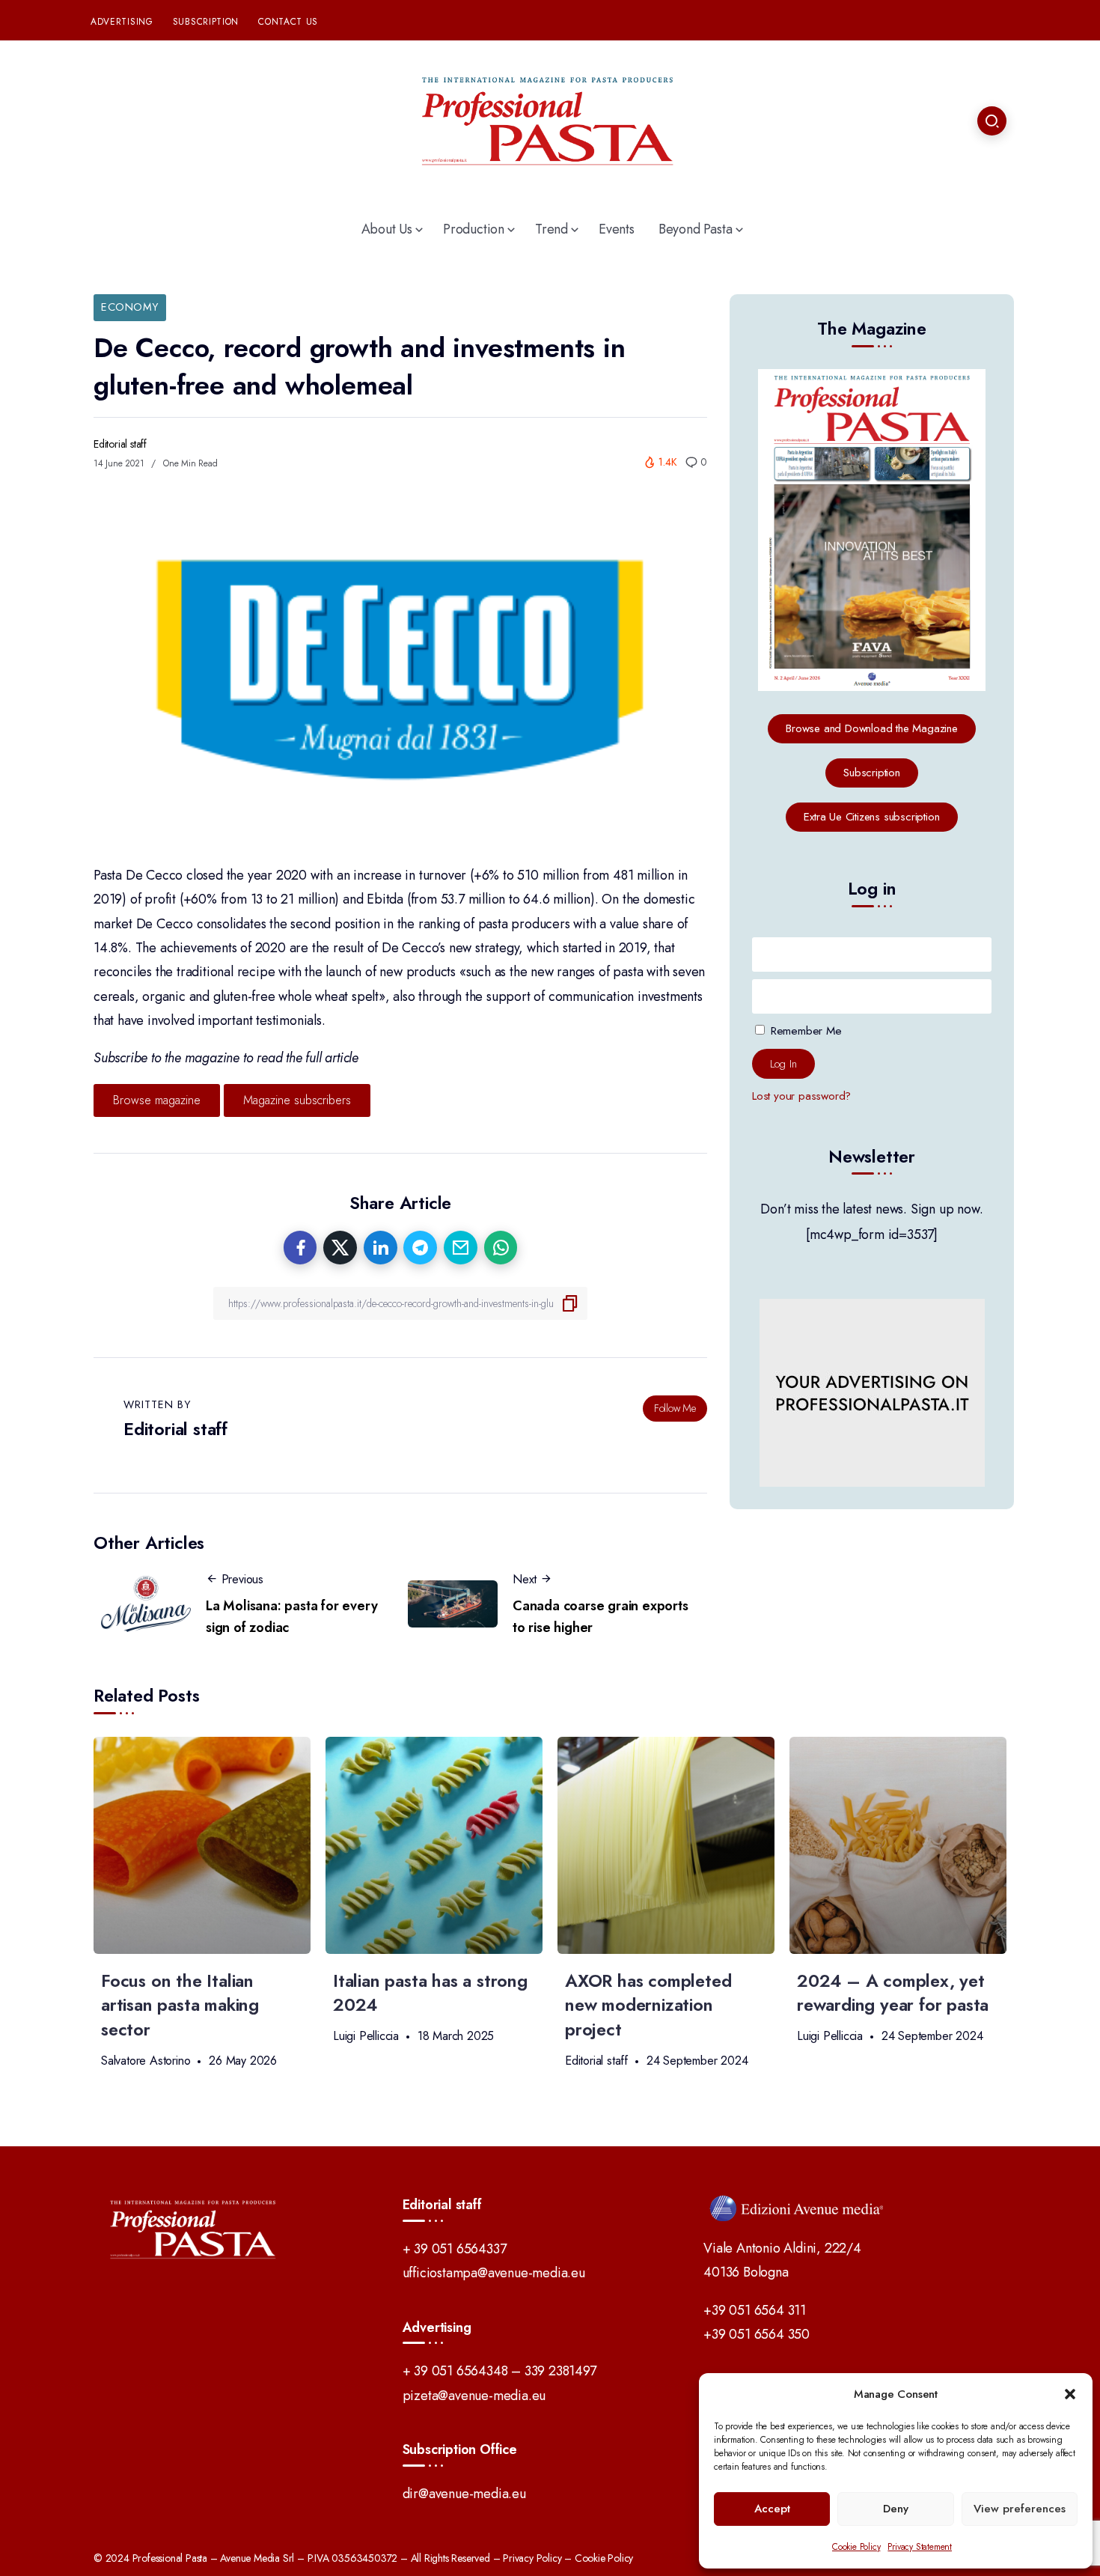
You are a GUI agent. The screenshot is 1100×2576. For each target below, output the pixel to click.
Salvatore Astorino (146, 2061)
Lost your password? (801, 1096)
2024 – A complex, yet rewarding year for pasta (893, 1993)
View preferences (1020, 2509)
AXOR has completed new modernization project (648, 2006)
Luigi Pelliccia (366, 2036)
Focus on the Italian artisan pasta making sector (180, 2006)
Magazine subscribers (297, 1100)
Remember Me (804, 1030)
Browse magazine (157, 1100)
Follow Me (675, 1408)
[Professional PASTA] (550, 119)
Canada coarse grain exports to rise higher (601, 1617)
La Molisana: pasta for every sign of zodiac (291, 1617)
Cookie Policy (856, 2547)
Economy (130, 307)
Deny (896, 2509)
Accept (772, 2509)
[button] (1070, 2394)
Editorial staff (120, 444)
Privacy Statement (920, 2547)
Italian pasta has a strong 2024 (430, 1993)
